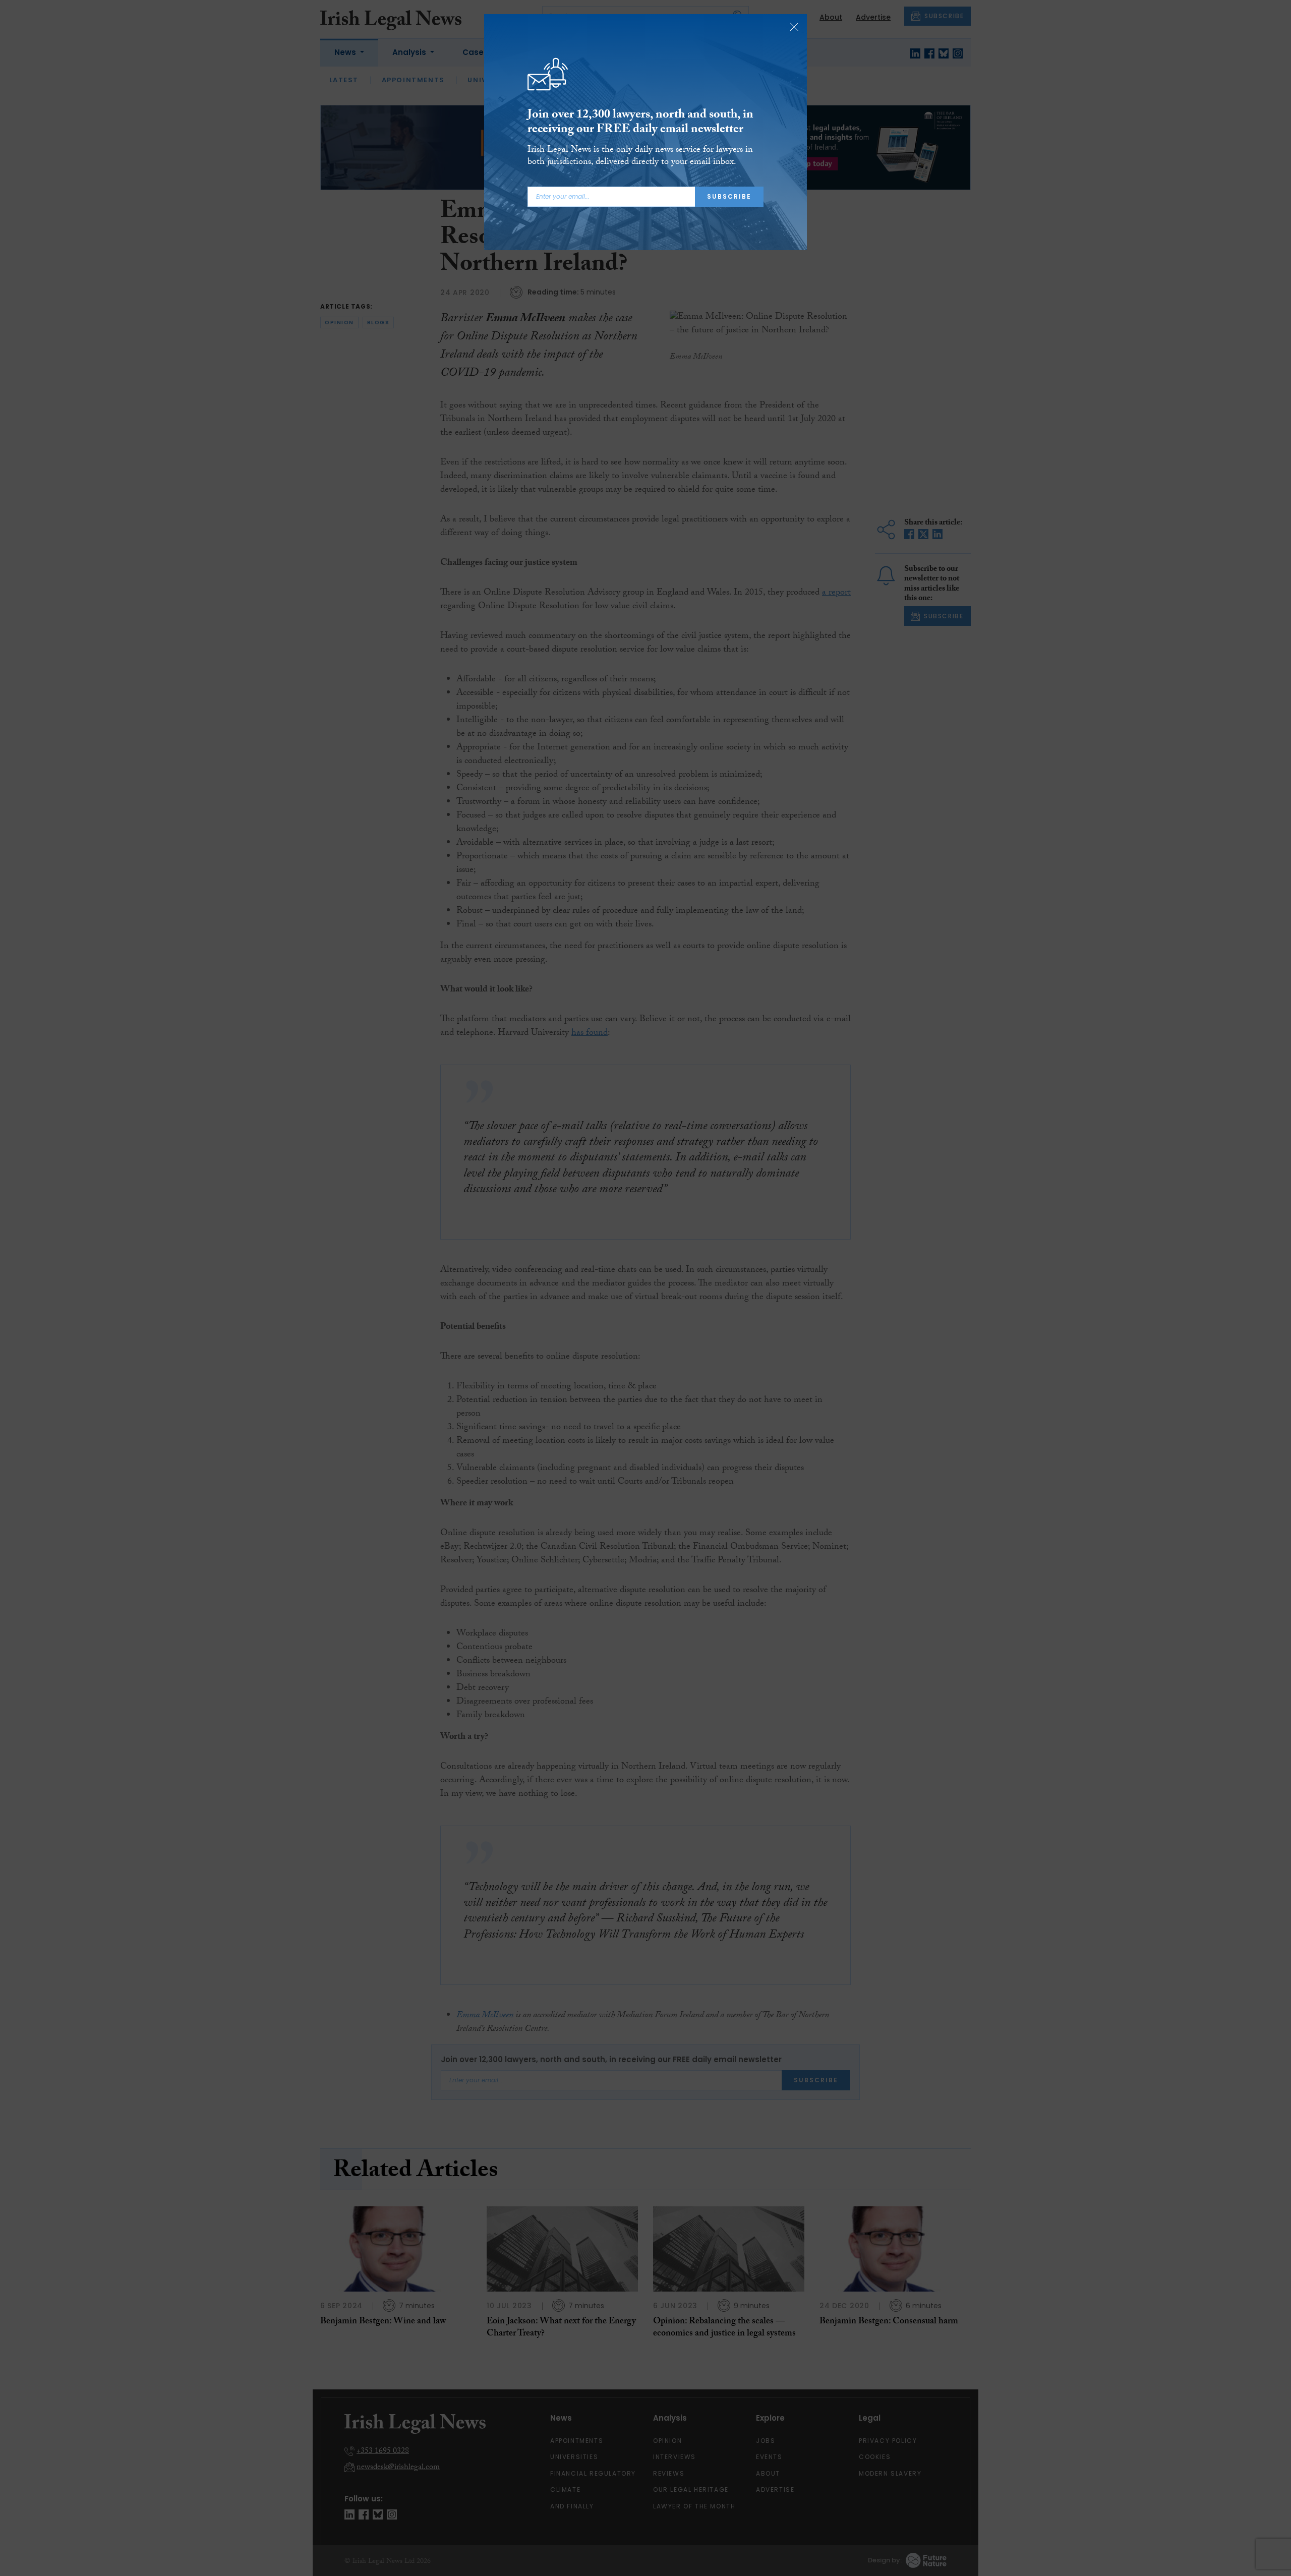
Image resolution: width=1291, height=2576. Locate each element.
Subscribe (729, 196)
